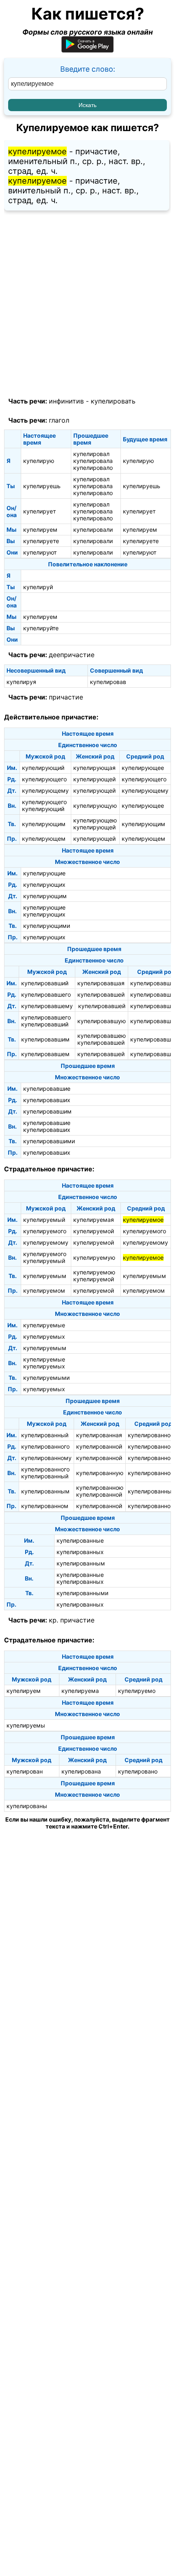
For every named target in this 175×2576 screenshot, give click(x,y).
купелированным (45, 1491)
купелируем (40, 529)
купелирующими (47, 926)
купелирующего (44, 779)
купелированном (45, 1506)
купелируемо (137, 1691)
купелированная (99, 1435)
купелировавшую (102, 1021)
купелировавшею (102, 1036)
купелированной (99, 1446)
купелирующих (44, 885)
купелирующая (94, 768)
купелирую (39, 461)
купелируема (80, 1691)
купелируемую (94, 1257)
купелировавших (47, 1100)
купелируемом (44, 1290)
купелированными (82, 1593)
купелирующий (43, 768)
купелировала (93, 461)
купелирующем (44, 839)
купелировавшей (101, 994)
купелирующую (95, 806)
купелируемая (94, 1220)
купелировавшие (47, 1088)
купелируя (21, 682)
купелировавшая (101, 983)
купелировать (113, 401)
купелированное (151, 1435)
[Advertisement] (87, 304)
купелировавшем (45, 1054)
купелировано (138, 1771)
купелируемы (26, 1725)
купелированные (80, 1540)
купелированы (27, 1806)
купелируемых (44, 1336)
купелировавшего (46, 994)
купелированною (100, 1488)
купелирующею (95, 820)
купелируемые (44, 1325)
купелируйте (41, 628)
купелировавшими (49, 1141)
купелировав (108, 682)
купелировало (93, 468)
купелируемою (94, 1272)
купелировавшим (45, 1039)
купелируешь (42, 486)
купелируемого (45, 1231)
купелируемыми (46, 1378)
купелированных (80, 1552)
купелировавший (45, 983)
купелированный (45, 1435)
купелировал (91, 454)
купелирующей (94, 779)
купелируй (38, 587)
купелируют (40, 552)
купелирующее (143, 768)
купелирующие (44, 873)
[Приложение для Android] (87, 50)
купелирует (39, 511)
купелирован (25, 1771)
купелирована (81, 1771)
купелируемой (94, 1231)
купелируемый (44, 1220)
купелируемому (46, 1242)
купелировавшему (47, 1006)
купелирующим (44, 824)
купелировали (93, 529)
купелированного (45, 1446)
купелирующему (45, 790)
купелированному (46, 1458)
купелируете (41, 541)
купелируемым (45, 1276)
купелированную (100, 1473)
